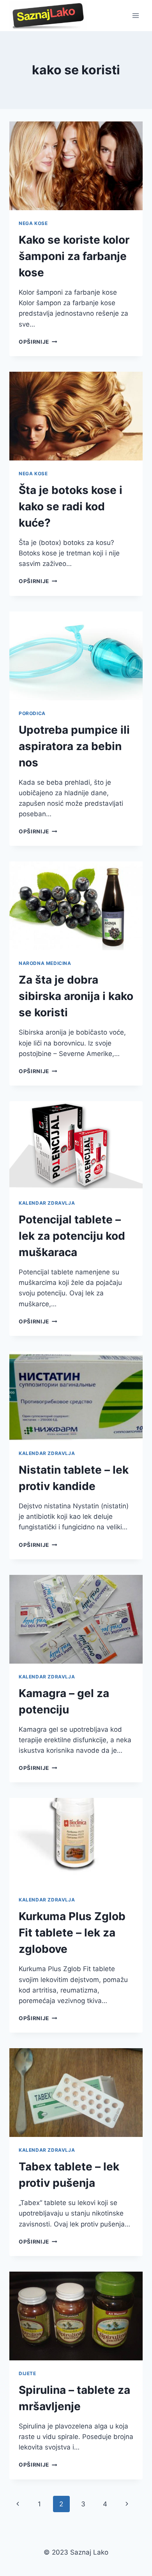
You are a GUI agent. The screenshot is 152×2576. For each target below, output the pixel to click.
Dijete (27, 2373)
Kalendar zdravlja (47, 1203)
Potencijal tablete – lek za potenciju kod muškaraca (72, 1236)
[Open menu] (135, 15)
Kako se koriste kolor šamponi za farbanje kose (74, 256)
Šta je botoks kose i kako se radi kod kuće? (71, 506)
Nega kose (33, 223)
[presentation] (76, 166)
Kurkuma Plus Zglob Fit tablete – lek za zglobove (72, 1933)
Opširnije (38, 342)
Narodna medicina (45, 963)
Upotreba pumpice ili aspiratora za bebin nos (74, 746)
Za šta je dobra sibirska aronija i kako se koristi (76, 996)
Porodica (32, 713)
